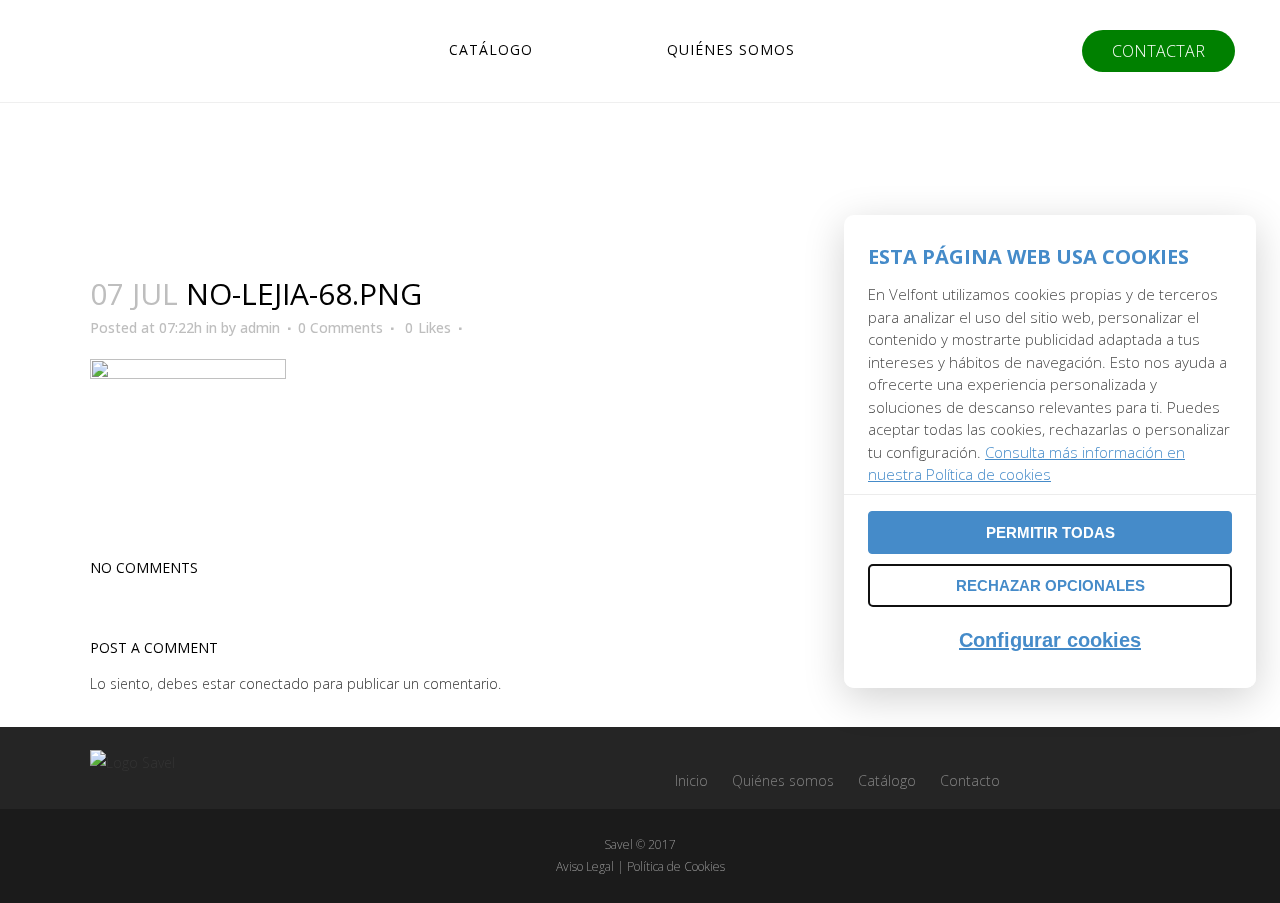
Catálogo (887, 780)
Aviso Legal (585, 866)
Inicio (691, 780)
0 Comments (340, 327)
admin (260, 327)
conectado (274, 683)
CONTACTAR (1158, 51)
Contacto (970, 780)
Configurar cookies (1050, 640)
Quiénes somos (783, 780)
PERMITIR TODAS (1050, 532)
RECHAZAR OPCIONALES (1050, 585)
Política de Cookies (676, 866)
